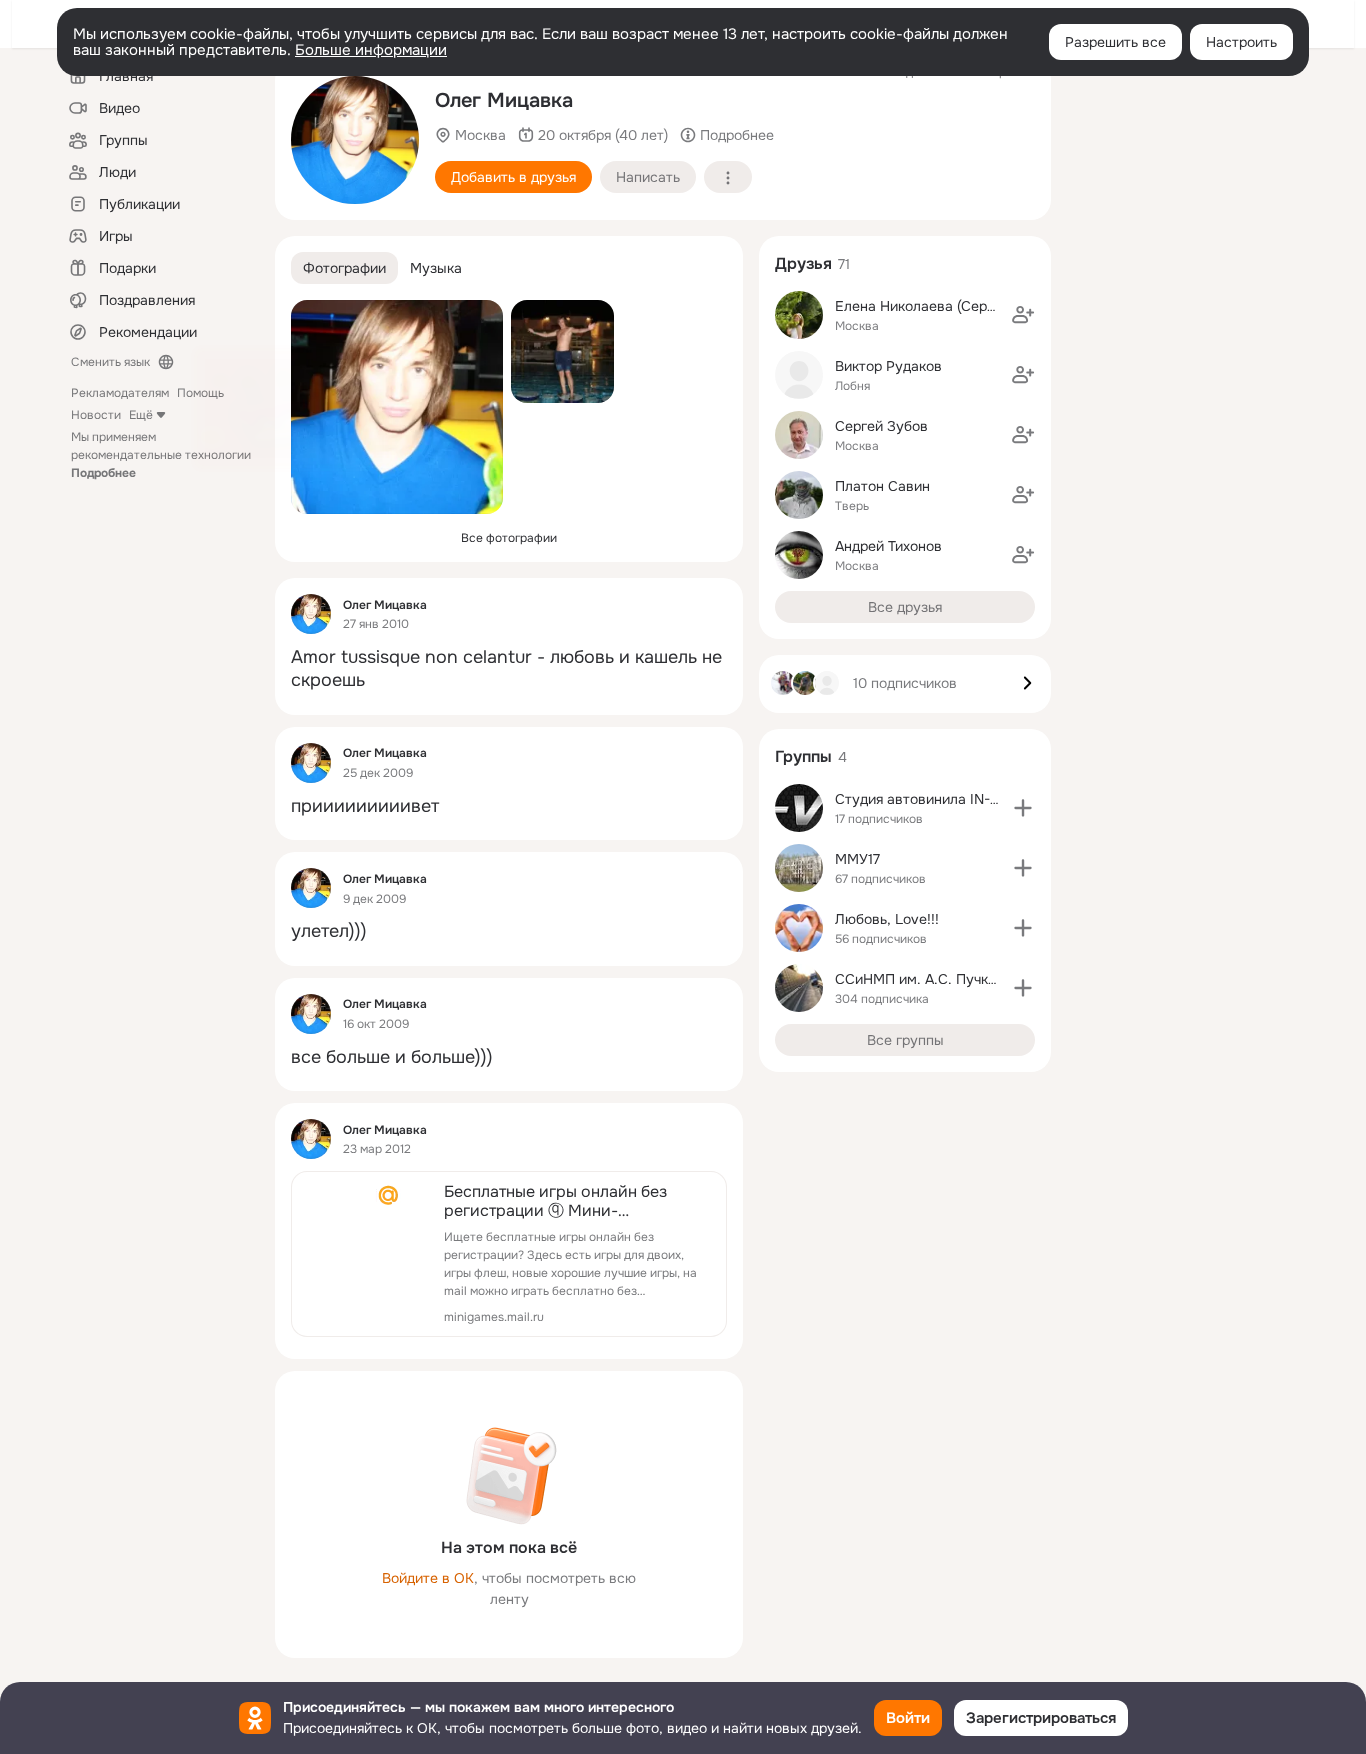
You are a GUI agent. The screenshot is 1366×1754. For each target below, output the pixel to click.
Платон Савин (882, 486)
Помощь (200, 393)
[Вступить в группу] (1023, 808)
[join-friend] (1023, 315)
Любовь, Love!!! (887, 919)
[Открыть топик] (509, 669)
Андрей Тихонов (888, 546)
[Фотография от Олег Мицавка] (355, 140)
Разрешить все (1115, 42)
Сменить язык (110, 362)
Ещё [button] (141, 415)
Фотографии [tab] (344, 268)
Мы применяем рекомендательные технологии (161, 455)
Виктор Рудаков (888, 366)
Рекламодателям (120, 393)
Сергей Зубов (881, 426)
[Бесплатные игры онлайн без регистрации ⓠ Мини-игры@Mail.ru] (509, 1254)
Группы (803, 756)
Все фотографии (509, 538)
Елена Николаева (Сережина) (934, 306)
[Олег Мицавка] (311, 614)
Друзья (803, 263)
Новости (96, 415)
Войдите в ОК (428, 1578)
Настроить (1241, 42)
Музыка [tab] (436, 268)
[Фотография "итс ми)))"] (562, 351)
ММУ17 (857, 859)
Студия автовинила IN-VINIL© (937, 799)
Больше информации (371, 50)
